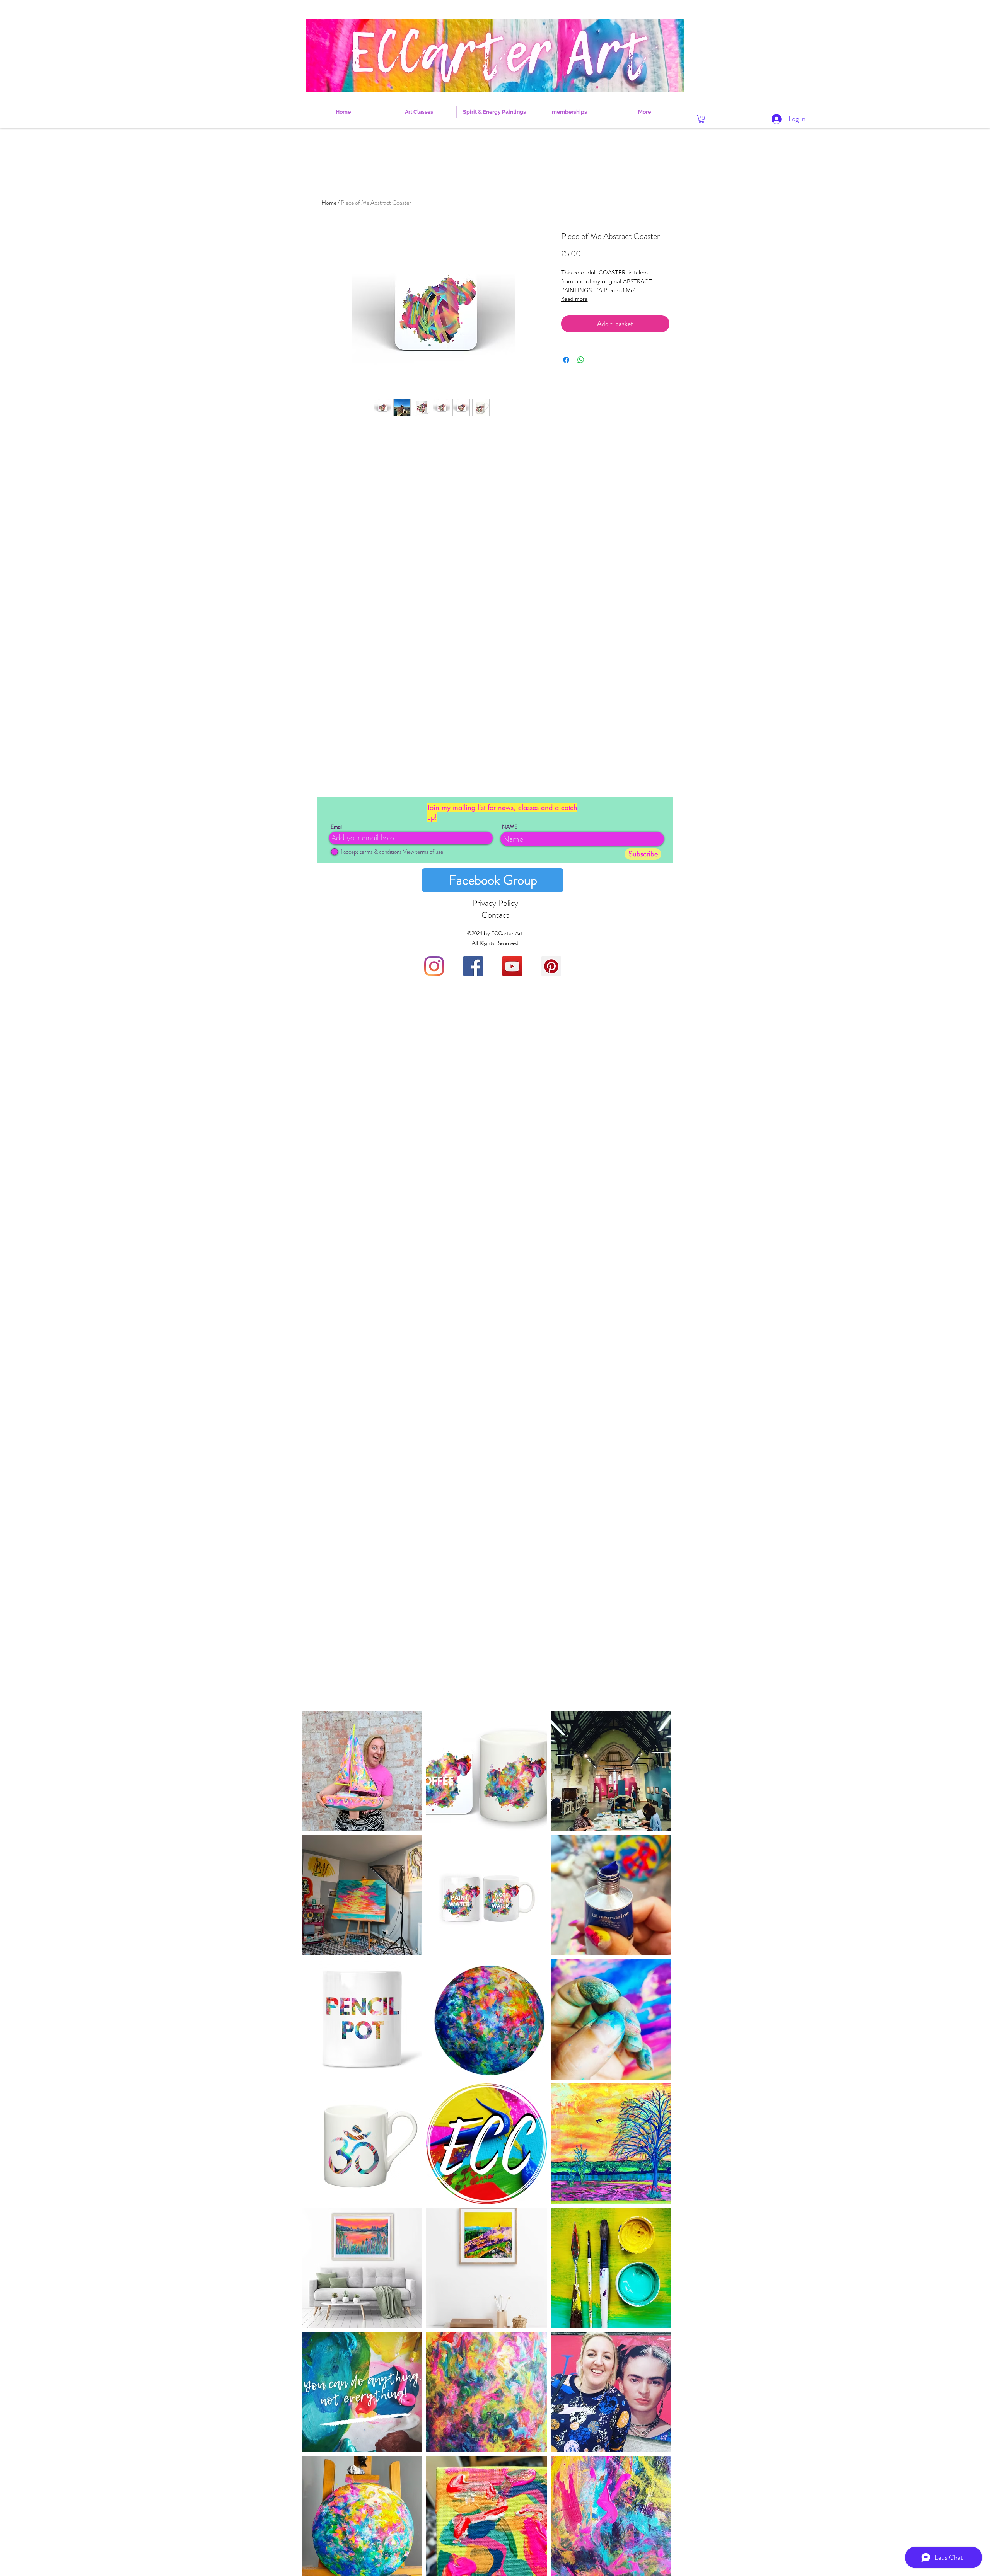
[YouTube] (512, 966)
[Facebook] (473, 966)
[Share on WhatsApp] (581, 360)
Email (337, 827)
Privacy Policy (495, 903)
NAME (510, 827)
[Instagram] (434, 966)
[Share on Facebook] (566, 360)
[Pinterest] (551, 966)
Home (329, 202)
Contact (495, 915)
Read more (574, 299)
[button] (702, 119)
